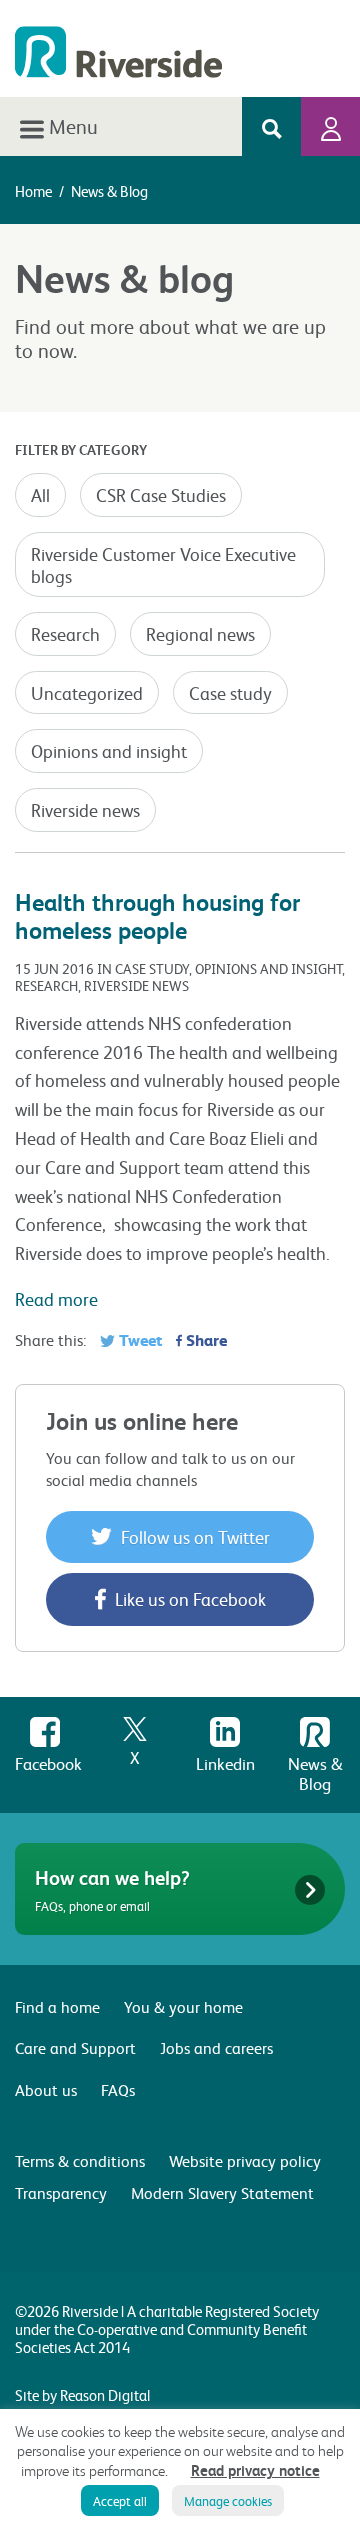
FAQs (118, 2089)
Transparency (61, 2192)
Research (65, 633)
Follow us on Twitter (193, 1536)
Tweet (138, 1339)
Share (204, 1339)
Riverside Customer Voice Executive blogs (163, 564)
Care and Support (75, 2047)
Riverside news (85, 809)
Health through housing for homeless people (157, 916)
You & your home (183, 2006)
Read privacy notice (255, 2470)
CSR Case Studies (161, 494)
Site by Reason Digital (82, 2395)
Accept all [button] (120, 2500)
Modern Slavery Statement (222, 2192)
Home (33, 191)
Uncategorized (87, 692)
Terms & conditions (80, 2160)
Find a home (57, 2006)
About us (46, 2089)
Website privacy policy (245, 2160)
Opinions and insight (109, 750)
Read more (56, 1298)
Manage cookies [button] (228, 2500)
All (40, 494)
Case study (230, 692)
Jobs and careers (216, 2047)
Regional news (200, 633)
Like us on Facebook (188, 1598)
